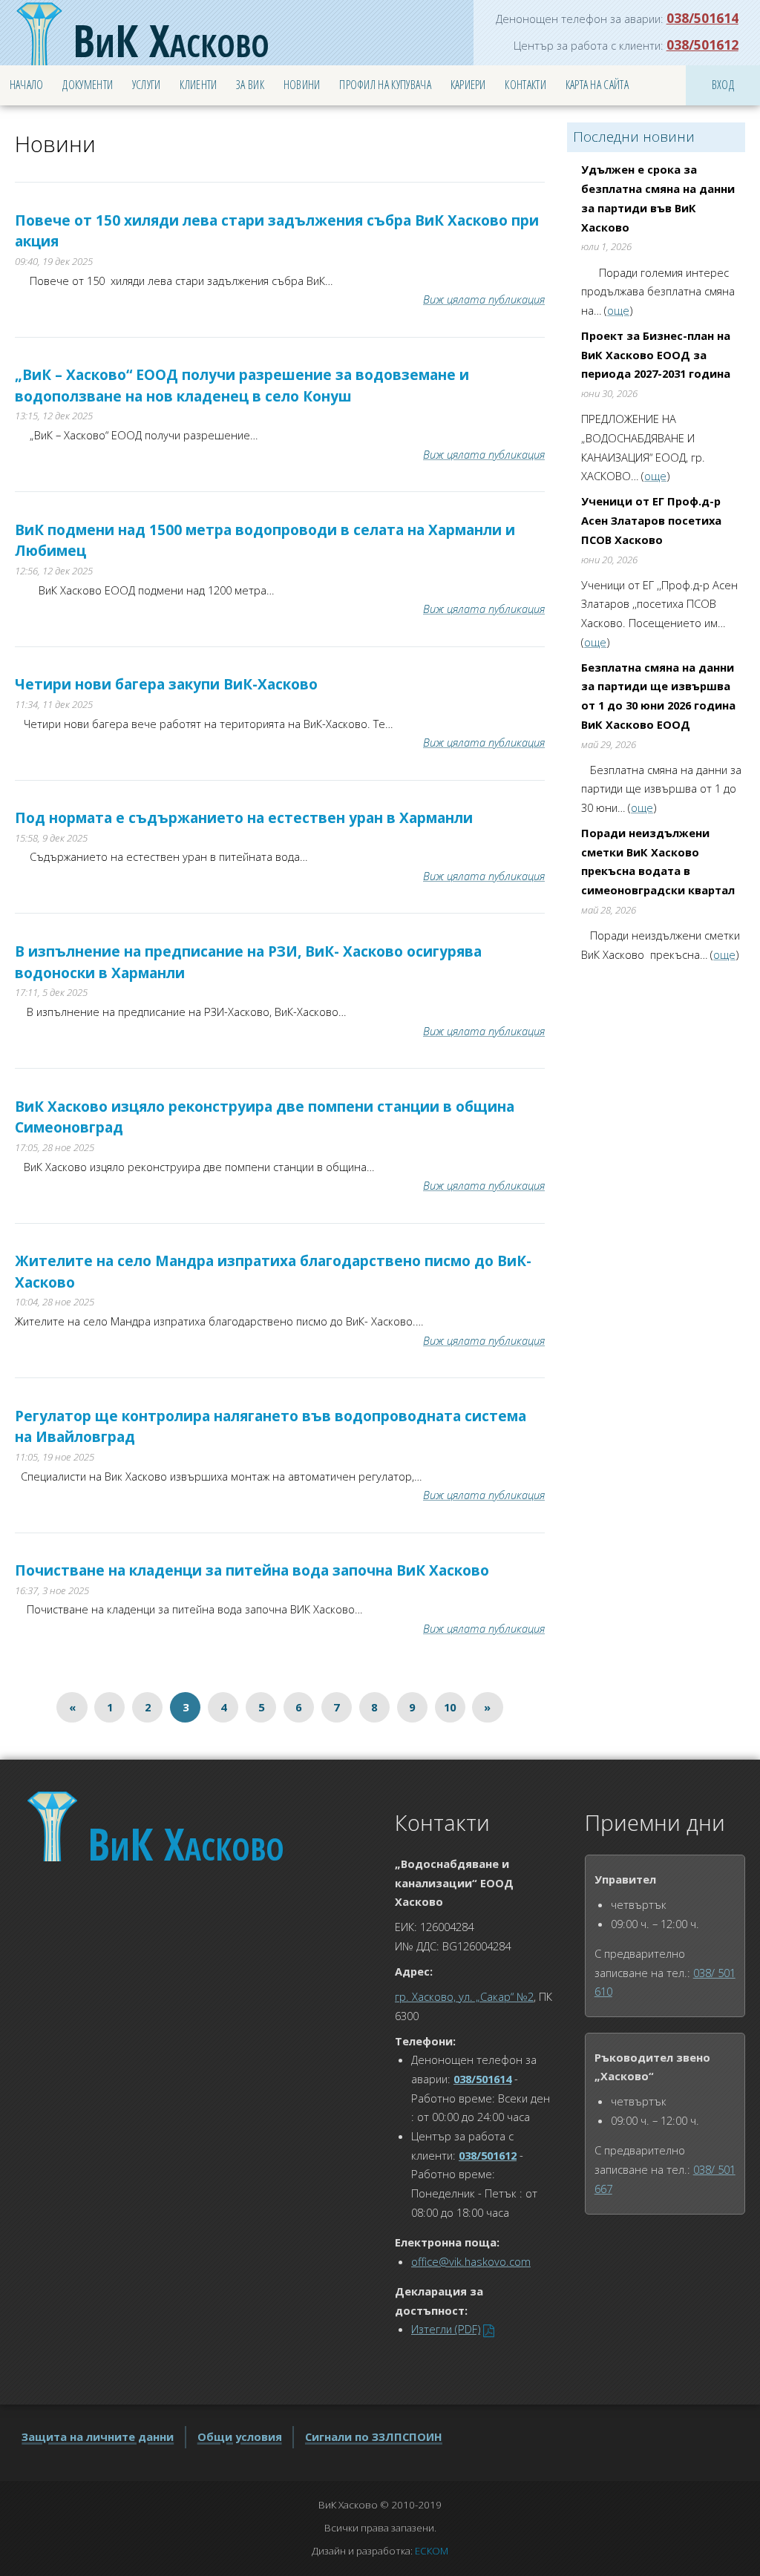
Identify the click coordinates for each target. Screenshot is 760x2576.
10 (450, 1707)
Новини (302, 85)
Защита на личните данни (98, 2436)
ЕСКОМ (432, 2551)
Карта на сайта (597, 85)
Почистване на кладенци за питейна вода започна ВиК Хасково (252, 1570)
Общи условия (240, 2436)
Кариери (468, 85)
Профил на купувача (385, 85)
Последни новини (634, 137)
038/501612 (702, 45)
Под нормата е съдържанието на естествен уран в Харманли (244, 818)
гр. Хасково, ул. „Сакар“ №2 (464, 1996)
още (618, 310)
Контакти (525, 85)
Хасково (171, 40)
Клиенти (198, 85)
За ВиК (250, 85)
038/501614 (702, 18)
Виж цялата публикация (484, 299)
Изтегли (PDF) (446, 2329)
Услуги (147, 85)
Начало (27, 85)
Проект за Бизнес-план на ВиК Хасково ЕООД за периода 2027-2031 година (656, 354)
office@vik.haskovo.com (471, 2261)
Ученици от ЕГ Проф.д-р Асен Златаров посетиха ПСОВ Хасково (651, 520)
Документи (88, 85)
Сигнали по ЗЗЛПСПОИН (374, 2436)
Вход (723, 85)
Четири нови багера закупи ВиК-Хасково (166, 684)
